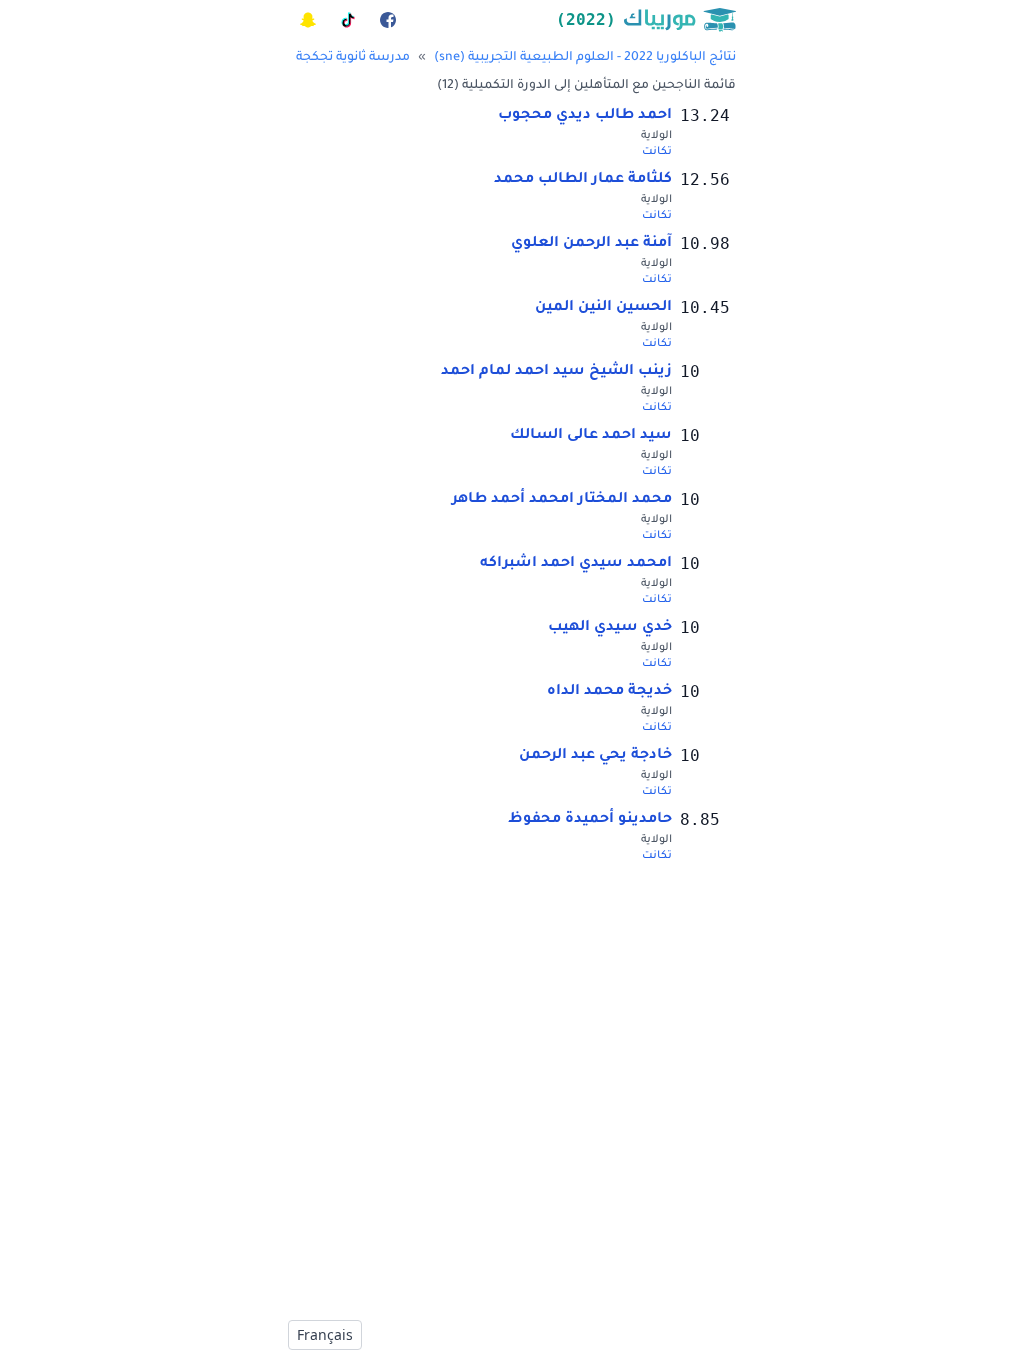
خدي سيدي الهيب (610, 628)
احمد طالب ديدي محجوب (585, 116)
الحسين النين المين (603, 308)
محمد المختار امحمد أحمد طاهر (562, 500)
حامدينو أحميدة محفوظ (590, 820)
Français (325, 1334)
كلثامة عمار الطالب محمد (583, 180)
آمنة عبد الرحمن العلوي (591, 244)
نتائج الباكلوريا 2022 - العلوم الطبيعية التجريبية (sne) (585, 58)
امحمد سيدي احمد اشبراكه (576, 564)
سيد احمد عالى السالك (591, 436)
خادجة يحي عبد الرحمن (595, 756)
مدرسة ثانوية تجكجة (353, 58)
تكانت (657, 152)
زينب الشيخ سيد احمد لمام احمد (556, 372)
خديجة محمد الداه (609, 692)
